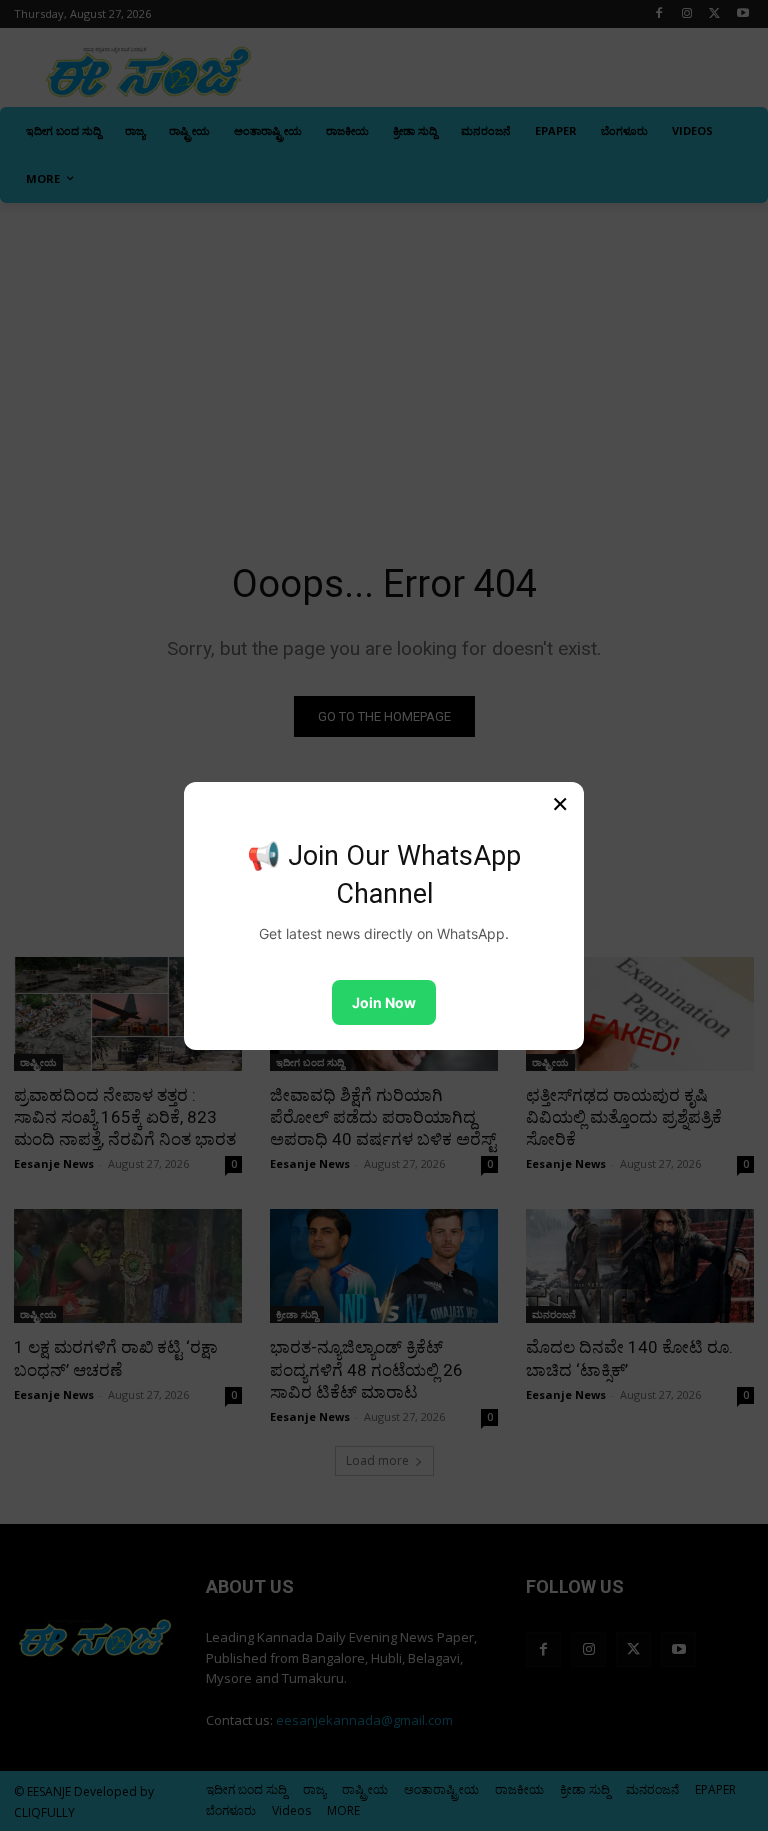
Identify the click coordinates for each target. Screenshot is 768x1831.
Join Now (384, 1002)
